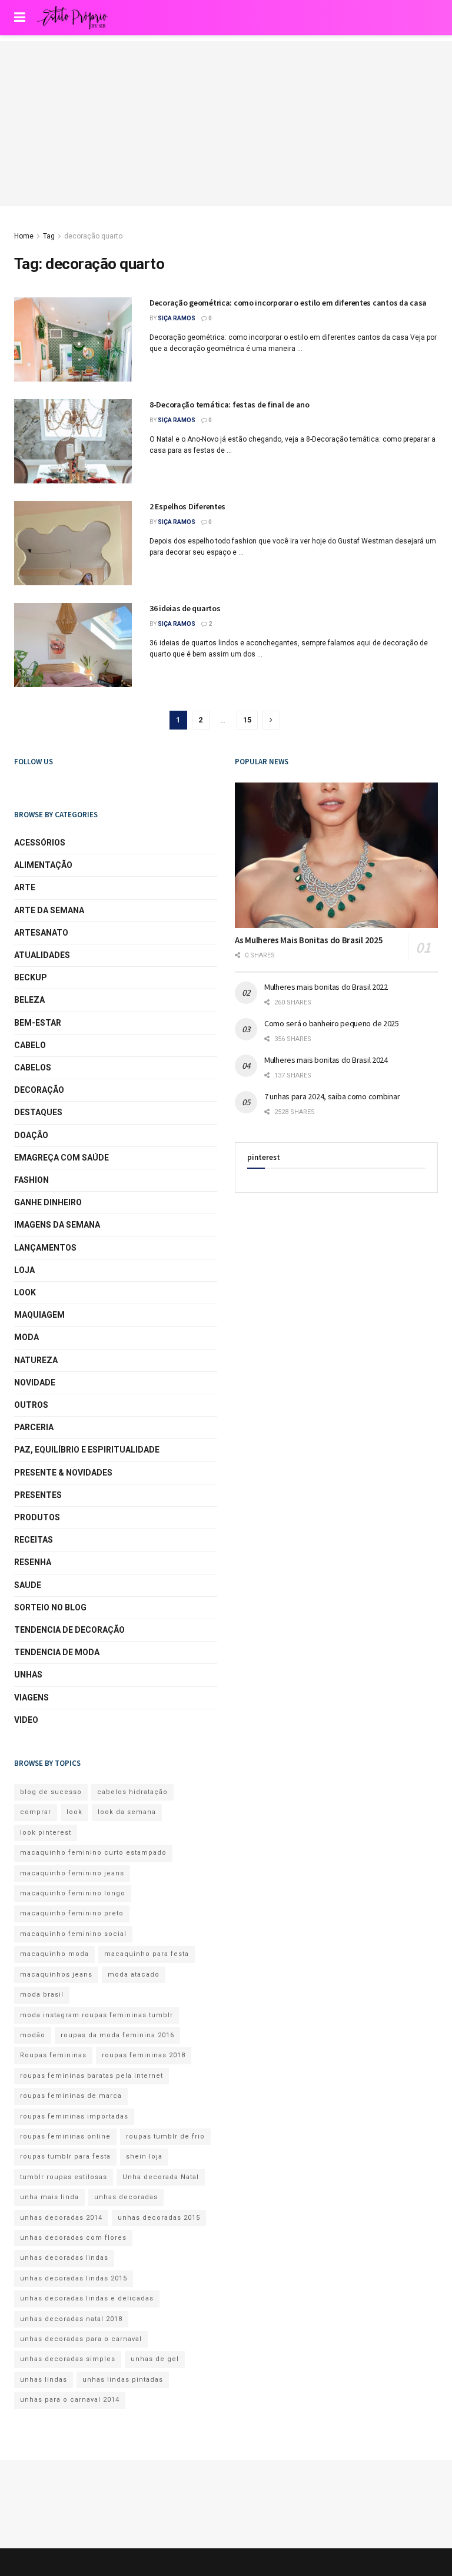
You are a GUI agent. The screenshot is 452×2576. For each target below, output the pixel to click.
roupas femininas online (65, 2136)
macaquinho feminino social (73, 1934)
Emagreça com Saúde (62, 1158)
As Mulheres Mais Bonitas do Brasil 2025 (309, 940)
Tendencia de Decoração (69, 1630)
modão (33, 2035)
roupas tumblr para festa (65, 2156)
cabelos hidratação (132, 1792)
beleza (29, 1000)
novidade (35, 1383)
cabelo (30, 1045)
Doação (31, 1135)
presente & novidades (63, 1473)
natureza (36, 1360)
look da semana (127, 1812)
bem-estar (38, 1023)
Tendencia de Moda (57, 1652)
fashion (31, 1180)
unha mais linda (49, 2197)
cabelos (33, 1067)
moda (26, 1337)
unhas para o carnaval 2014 (70, 2400)
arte (25, 887)
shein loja (144, 2156)
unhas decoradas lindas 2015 (74, 2278)
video (26, 1720)
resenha (33, 1562)
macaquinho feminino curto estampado (93, 1853)
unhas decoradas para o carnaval (81, 2339)
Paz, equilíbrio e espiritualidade (87, 1450)
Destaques (38, 1112)
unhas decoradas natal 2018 (71, 2319)
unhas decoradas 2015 (159, 2218)
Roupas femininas (53, 2055)
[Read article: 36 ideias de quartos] (73, 645)
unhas (28, 1675)
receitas (34, 1540)
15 (247, 720)
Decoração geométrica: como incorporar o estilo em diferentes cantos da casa (288, 303)
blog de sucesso (51, 1792)
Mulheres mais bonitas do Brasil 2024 (326, 1060)
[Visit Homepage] (72, 18)
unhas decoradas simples (68, 2359)
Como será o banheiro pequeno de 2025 (332, 1023)
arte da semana (49, 910)
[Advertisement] (226, 124)
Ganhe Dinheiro (48, 1202)
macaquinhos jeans (56, 1975)
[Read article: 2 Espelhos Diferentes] (73, 543)
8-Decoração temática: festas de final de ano (230, 405)
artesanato (41, 933)
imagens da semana (57, 1225)
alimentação (43, 865)
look (25, 1292)
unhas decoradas (126, 2197)
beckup (31, 977)
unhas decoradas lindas (64, 2258)
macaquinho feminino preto (72, 1913)
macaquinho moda (54, 1954)
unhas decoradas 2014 (61, 2218)
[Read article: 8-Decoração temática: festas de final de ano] (73, 441)
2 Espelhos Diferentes (187, 506)
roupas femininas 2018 (144, 2055)
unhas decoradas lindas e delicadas (87, 2298)
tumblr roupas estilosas (64, 2177)
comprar (36, 1812)
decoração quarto (93, 236)
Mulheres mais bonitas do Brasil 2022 (326, 987)
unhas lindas (44, 2380)
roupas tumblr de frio (165, 2136)
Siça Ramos (177, 318)
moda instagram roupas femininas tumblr (97, 2015)
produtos (37, 1517)
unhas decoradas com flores (73, 2238)
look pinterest (46, 1833)
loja (24, 1270)
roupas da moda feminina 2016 (117, 2035)
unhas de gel (155, 2359)
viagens (31, 1698)
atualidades (42, 955)
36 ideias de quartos (185, 608)
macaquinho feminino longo (73, 1893)
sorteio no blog (50, 1607)
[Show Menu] (20, 18)
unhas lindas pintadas (123, 2380)
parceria (34, 1427)
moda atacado (134, 1975)
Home (24, 236)
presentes (38, 1495)
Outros (31, 1405)
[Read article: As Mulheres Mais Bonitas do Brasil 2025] (336, 855)
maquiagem (39, 1315)
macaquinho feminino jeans (72, 1873)
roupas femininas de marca (71, 2096)
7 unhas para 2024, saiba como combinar (332, 1096)
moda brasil (42, 1995)
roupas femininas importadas (74, 2116)
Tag (49, 236)
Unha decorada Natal (161, 2177)
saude (28, 1585)
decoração (39, 1090)
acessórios (40, 843)
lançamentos (45, 1248)
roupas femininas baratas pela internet (92, 2076)
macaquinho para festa (147, 1954)
